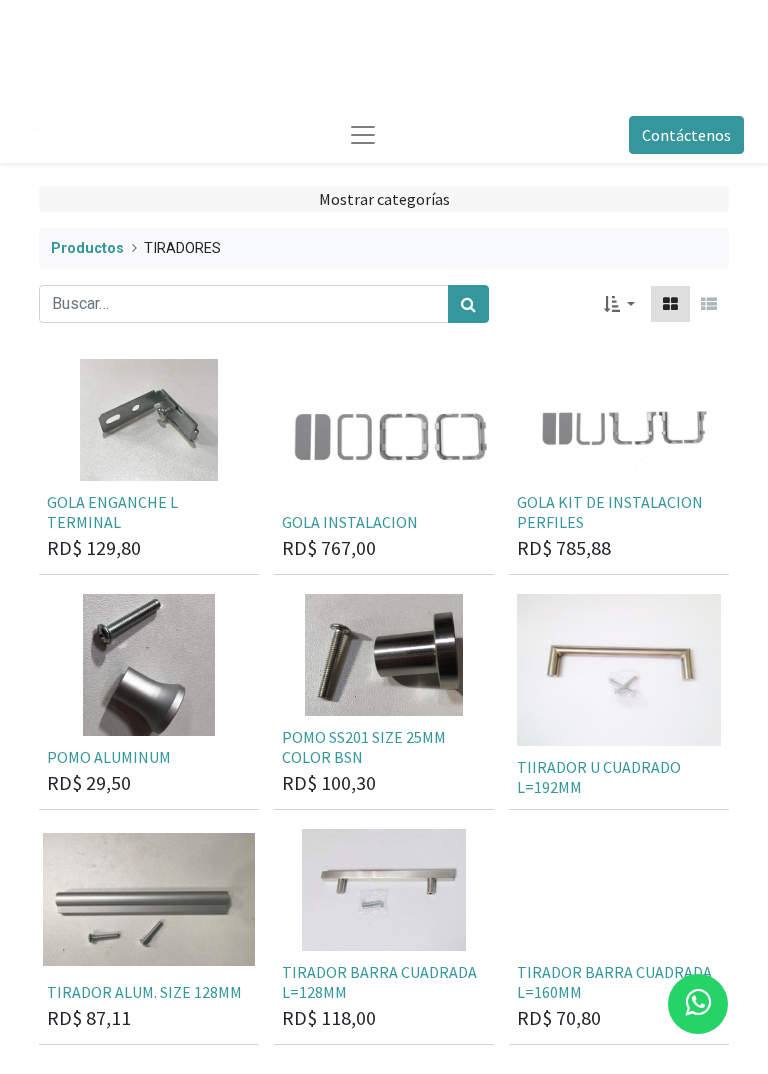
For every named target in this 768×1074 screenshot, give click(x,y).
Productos (87, 248)
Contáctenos (686, 135)
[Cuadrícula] (670, 304)
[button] (619, 304)
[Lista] (709, 304)
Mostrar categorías (384, 199)
